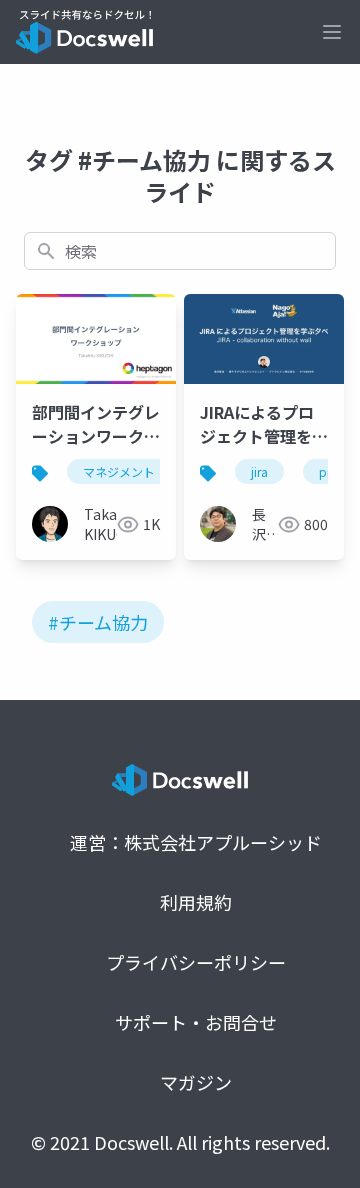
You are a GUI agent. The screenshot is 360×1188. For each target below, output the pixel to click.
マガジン (196, 1082)
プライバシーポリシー (196, 962)
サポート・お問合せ (196, 1022)
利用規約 (196, 902)
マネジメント (119, 471)
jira (259, 471)
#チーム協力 (98, 622)
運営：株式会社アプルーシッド (196, 842)
